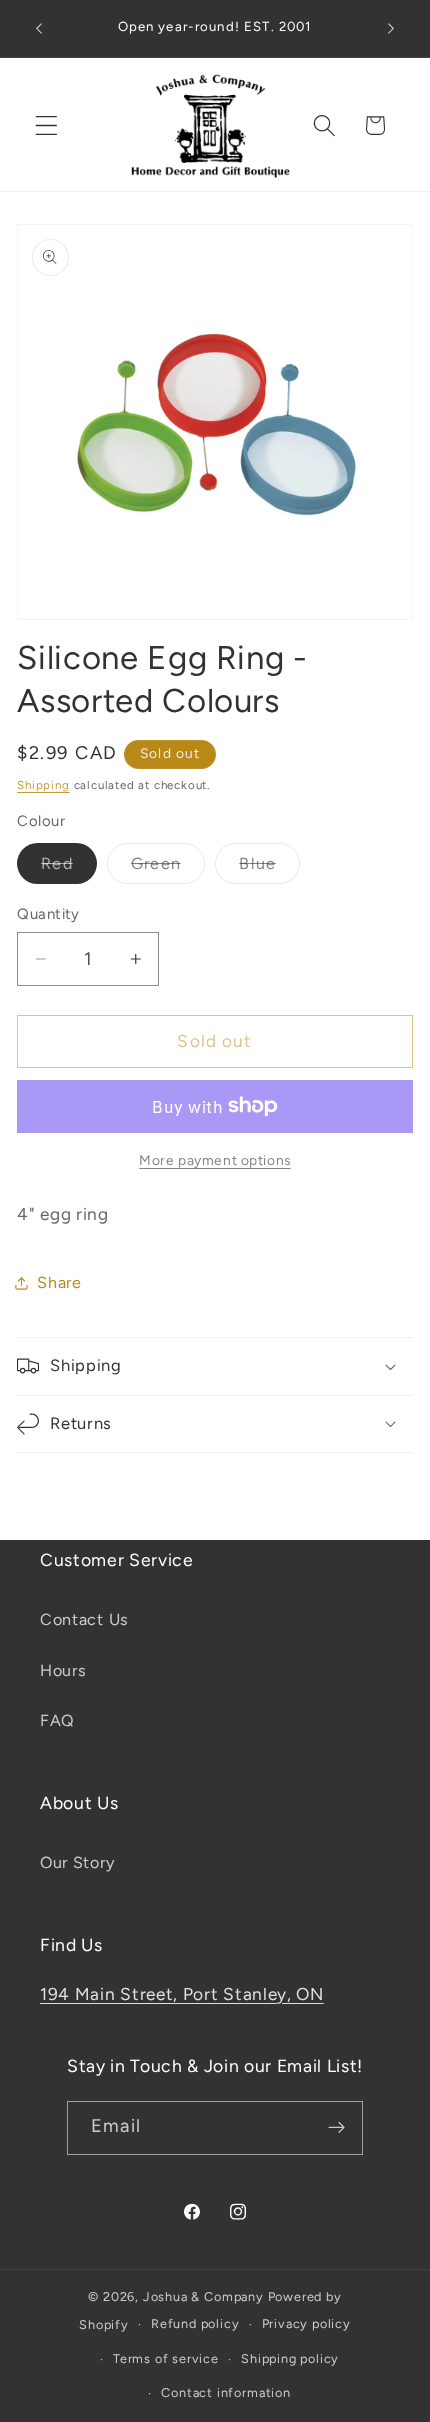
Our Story (77, 1862)
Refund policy (195, 2323)
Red (68, 868)
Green (168, 868)
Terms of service (166, 2358)
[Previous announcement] (39, 29)
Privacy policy (306, 2323)
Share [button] (59, 1282)
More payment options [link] (215, 1160)
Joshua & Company (203, 2296)
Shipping (43, 785)
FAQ (57, 1720)
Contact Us (84, 1619)
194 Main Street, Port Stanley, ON (182, 1994)
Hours (63, 1670)
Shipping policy (290, 2358)
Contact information (225, 2392)
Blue (269, 868)
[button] (46, 125)
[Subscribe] (336, 2128)
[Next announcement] (391, 29)
